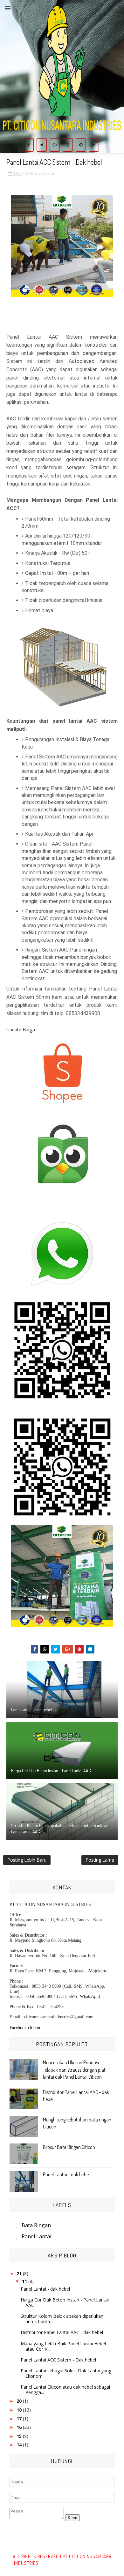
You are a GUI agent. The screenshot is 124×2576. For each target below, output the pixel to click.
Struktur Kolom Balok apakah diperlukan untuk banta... (62, 2319)
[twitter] (42, 145)
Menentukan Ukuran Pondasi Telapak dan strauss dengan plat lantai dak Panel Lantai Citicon (74, 2070)
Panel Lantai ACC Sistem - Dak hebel (58, 2360)
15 (20, 2436)
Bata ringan (36, 2225)
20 (20, 2401)
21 (20, 2274)
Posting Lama (100, 1860)
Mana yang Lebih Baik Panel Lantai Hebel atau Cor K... (63, 2346)
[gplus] (55, 145)
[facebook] (29, 145)
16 (20, 2427)
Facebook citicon (25, 2028)
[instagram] (68, 145)
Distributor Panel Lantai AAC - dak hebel (62, 2332)
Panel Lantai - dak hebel (31, 1710)
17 (20, 2418)
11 (25, 2281)
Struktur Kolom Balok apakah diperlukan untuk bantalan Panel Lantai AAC (60, 1829)
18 (20, 2410)
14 (20, 2445)
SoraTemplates (54, 2563)
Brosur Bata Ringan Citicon (69, 2147)
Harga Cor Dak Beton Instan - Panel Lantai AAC (51, 1770)
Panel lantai (43, 173)
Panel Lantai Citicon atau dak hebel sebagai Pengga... (65, 2390)
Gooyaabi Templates (90, 2563)
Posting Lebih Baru (27, 1860)
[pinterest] (81, 145)
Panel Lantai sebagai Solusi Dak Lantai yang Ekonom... (66, 2373)
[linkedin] (94, 145)
